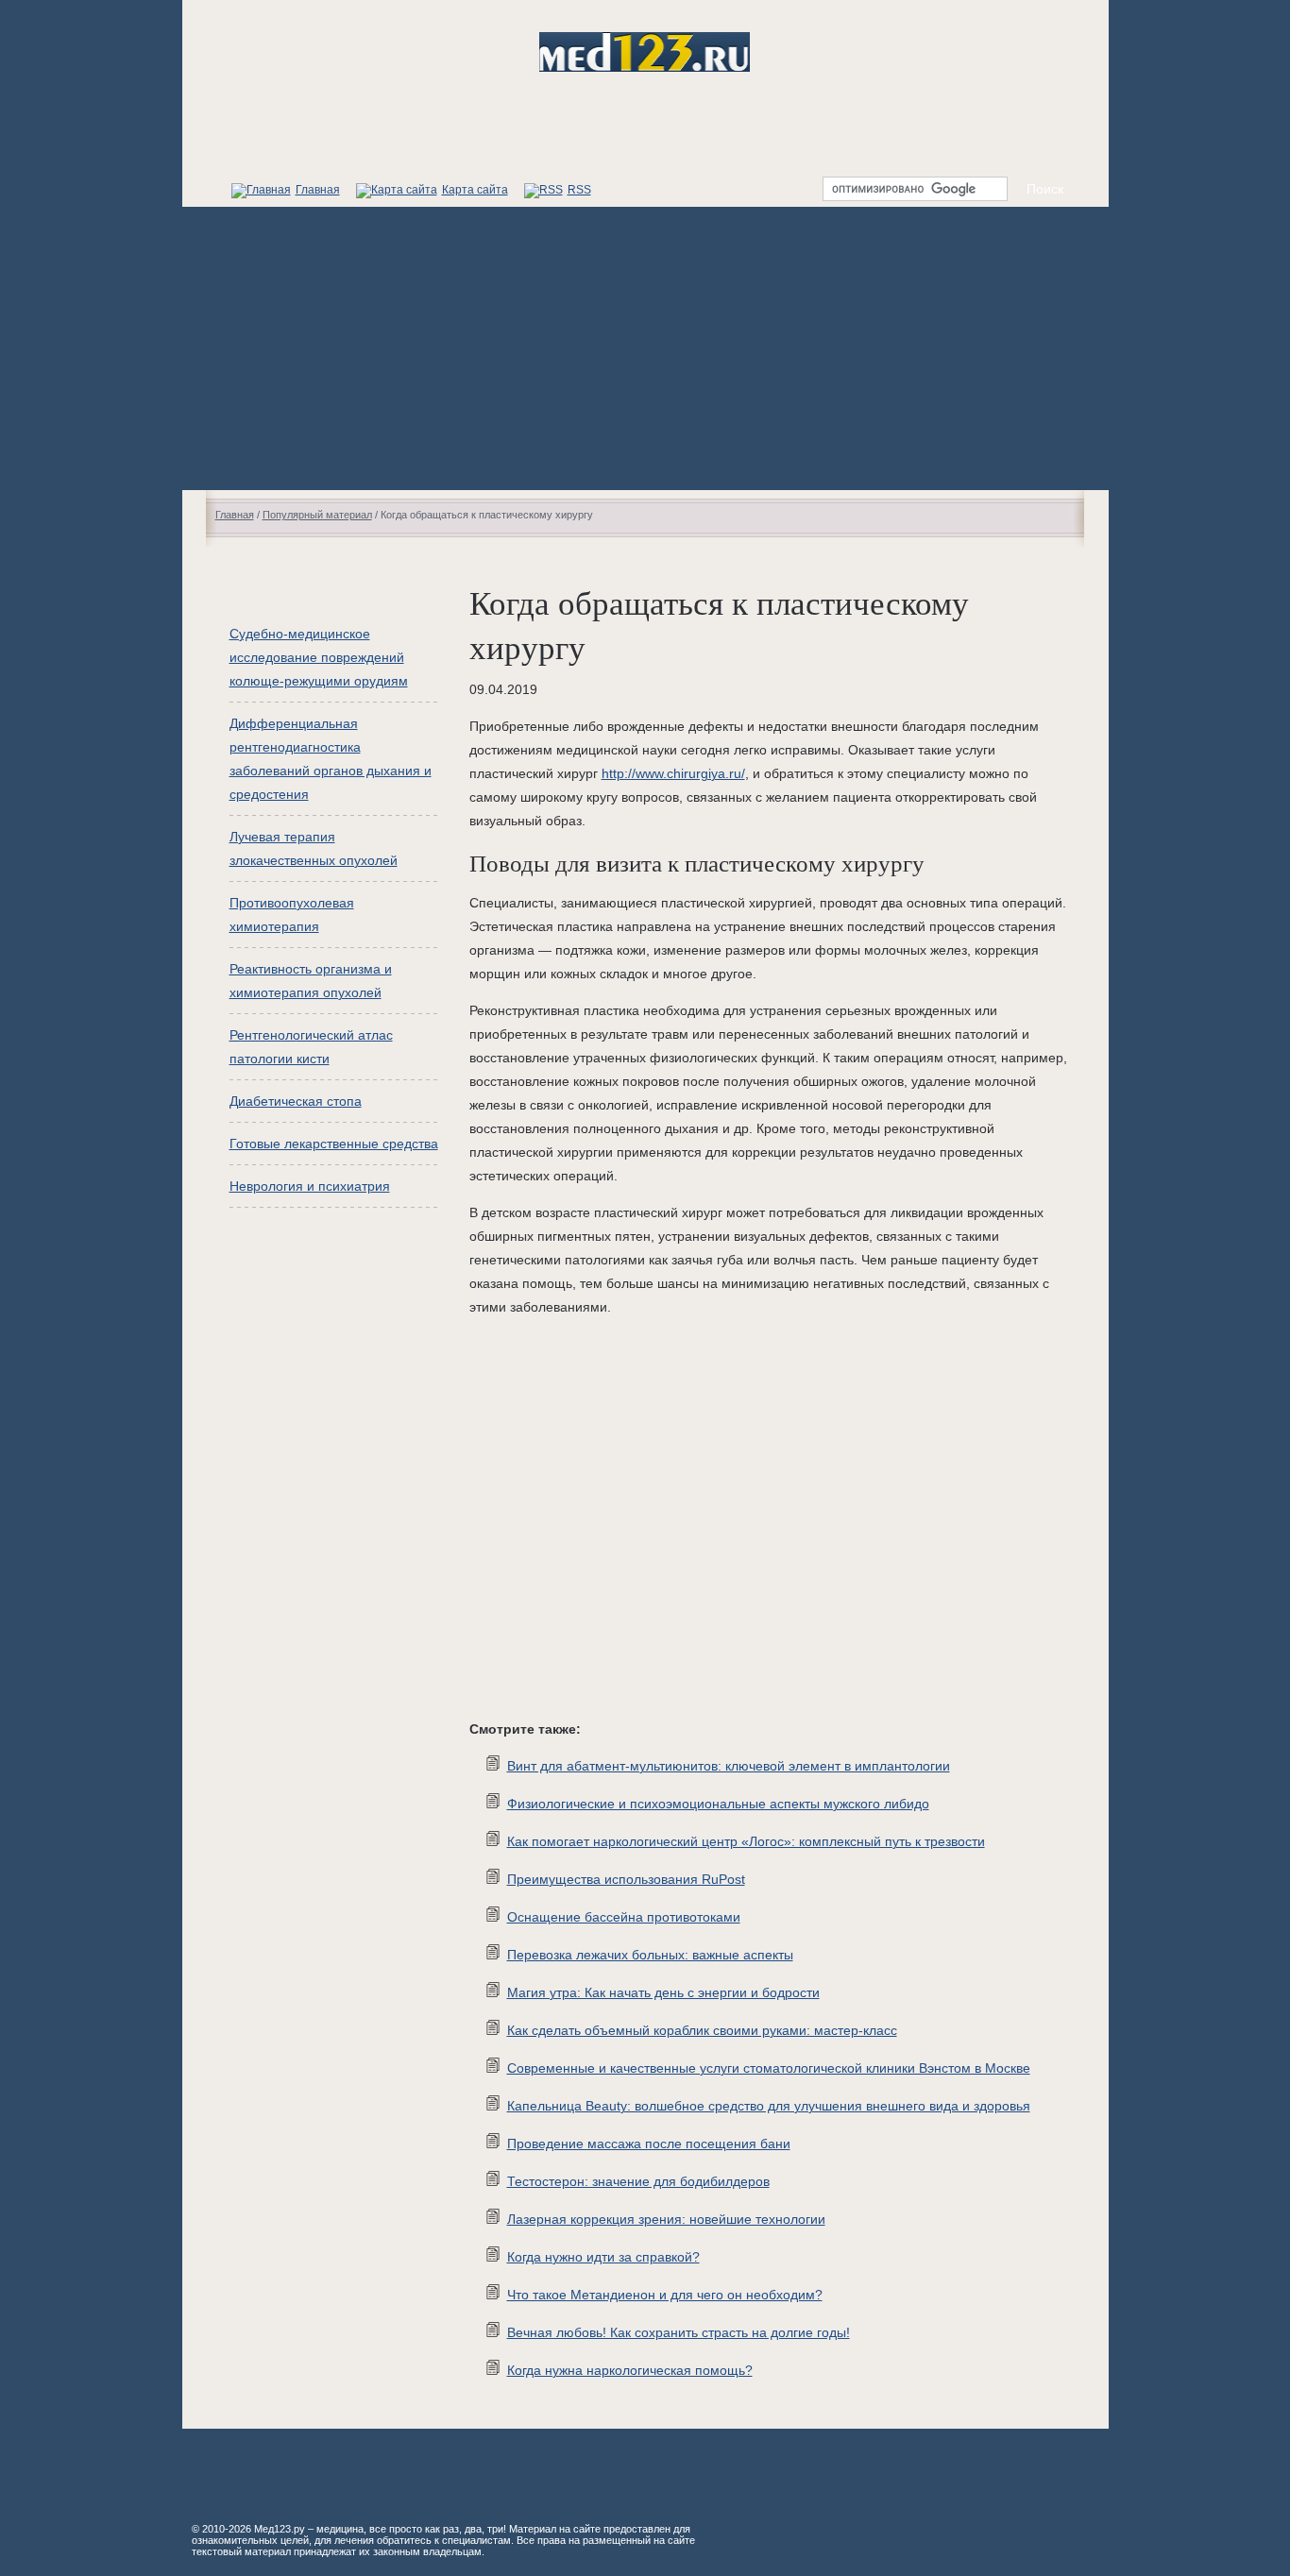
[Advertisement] (645, 348)
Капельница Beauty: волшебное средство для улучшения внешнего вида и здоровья (769, 2106)
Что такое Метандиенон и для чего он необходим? (665, 2295)
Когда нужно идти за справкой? (603, 2257)
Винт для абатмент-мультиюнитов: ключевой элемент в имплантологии (729, 1766)
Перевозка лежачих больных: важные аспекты (650, 1955)
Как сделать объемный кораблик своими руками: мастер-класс (702, 2030)
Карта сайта (475, 190)
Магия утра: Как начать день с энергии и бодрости (663, 1992)
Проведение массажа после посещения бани (649, 2144)
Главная (318, 190)
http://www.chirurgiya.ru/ (673, 773)
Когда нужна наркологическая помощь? (630, 2370)
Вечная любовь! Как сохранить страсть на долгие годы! (679, 2332)
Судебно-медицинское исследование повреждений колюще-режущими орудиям (319, 657)
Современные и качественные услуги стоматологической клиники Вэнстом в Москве (769, 2068)
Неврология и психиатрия (310, 1186)
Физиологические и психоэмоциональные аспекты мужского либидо (718, 1804)
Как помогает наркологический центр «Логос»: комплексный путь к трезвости (746, 1841)
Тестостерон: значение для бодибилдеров (638, 2181)
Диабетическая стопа (296, 1101)
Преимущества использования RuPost (626, 1879)
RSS (579, 190)
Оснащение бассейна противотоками (624, 1917)
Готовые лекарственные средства (334, 1144)
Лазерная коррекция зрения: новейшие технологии (666, 2219)
